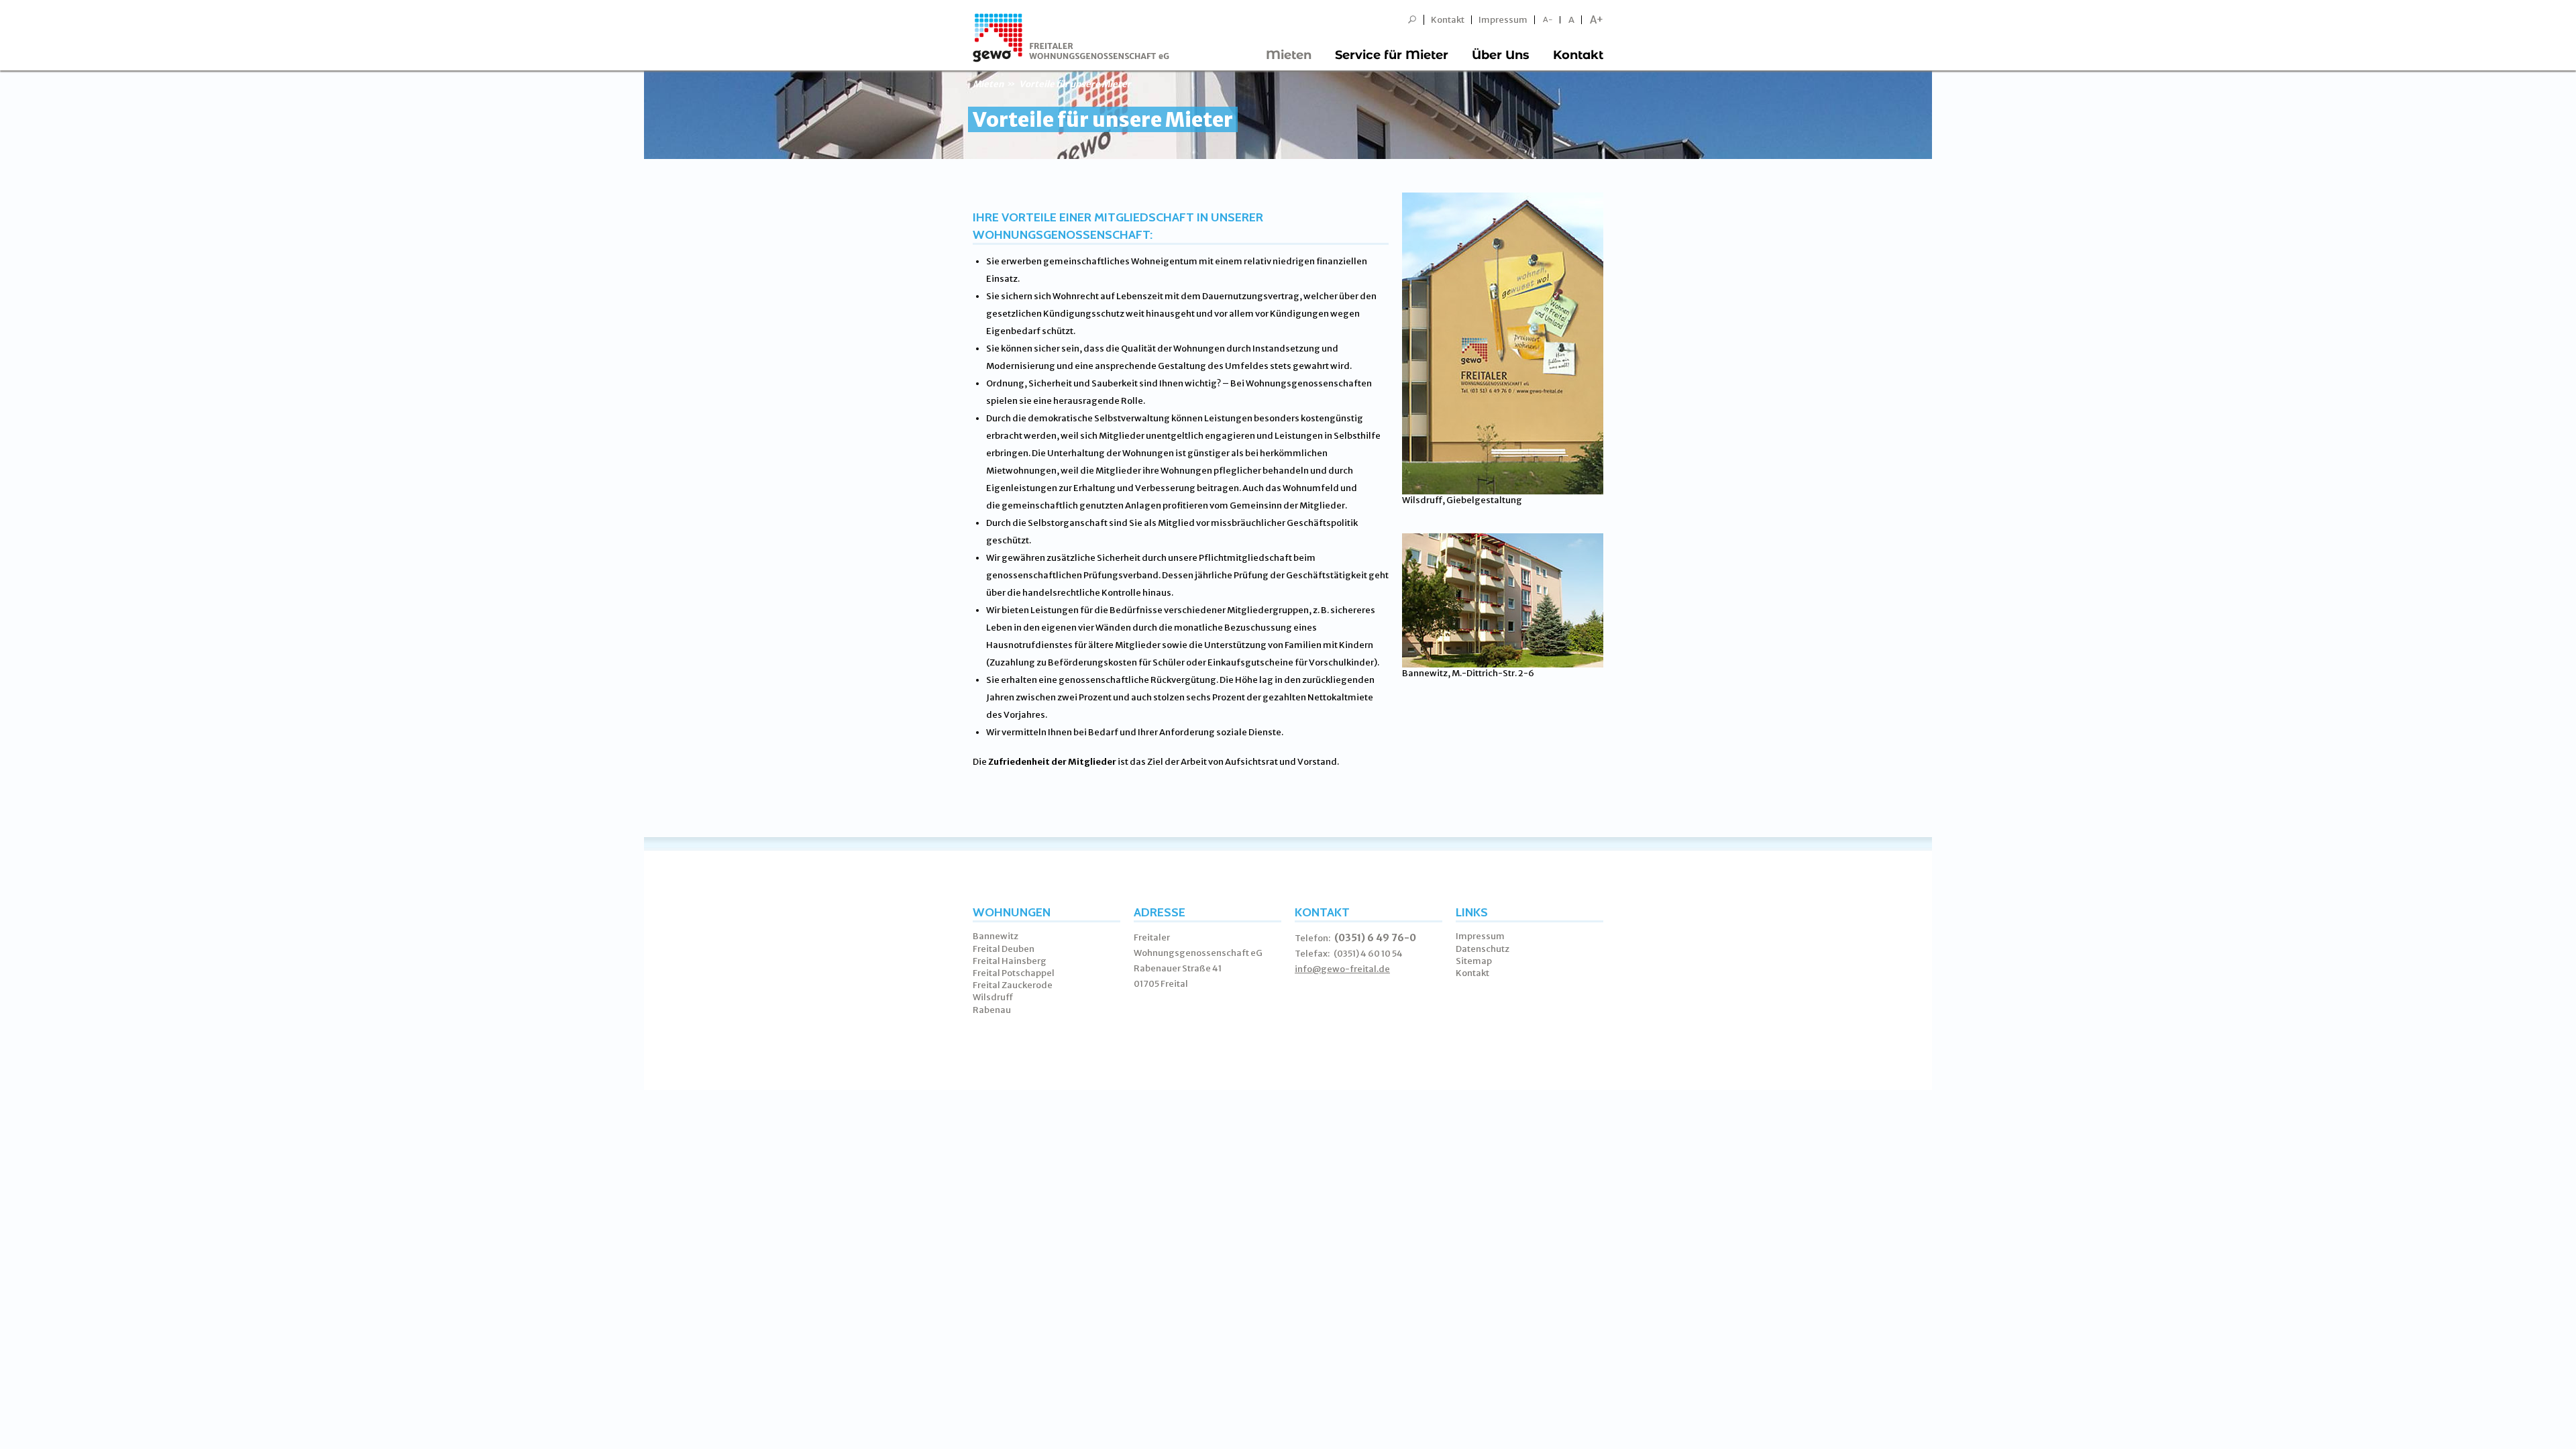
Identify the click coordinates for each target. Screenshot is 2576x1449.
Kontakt (1448, 20)
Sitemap (1474, 961)
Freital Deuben (1004, 949)
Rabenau (992, 1010)
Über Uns (1501, 55)
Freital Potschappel (1014, 973)
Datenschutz (1483, 949)
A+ (1597, 20)
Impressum (1503, 20)
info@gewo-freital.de (1342, 969)
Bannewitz (996, 936)
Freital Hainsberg (1010, 961)
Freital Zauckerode (1013, 985)
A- (1548, 20)
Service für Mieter (1392, 55)
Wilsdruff (993, 997)
